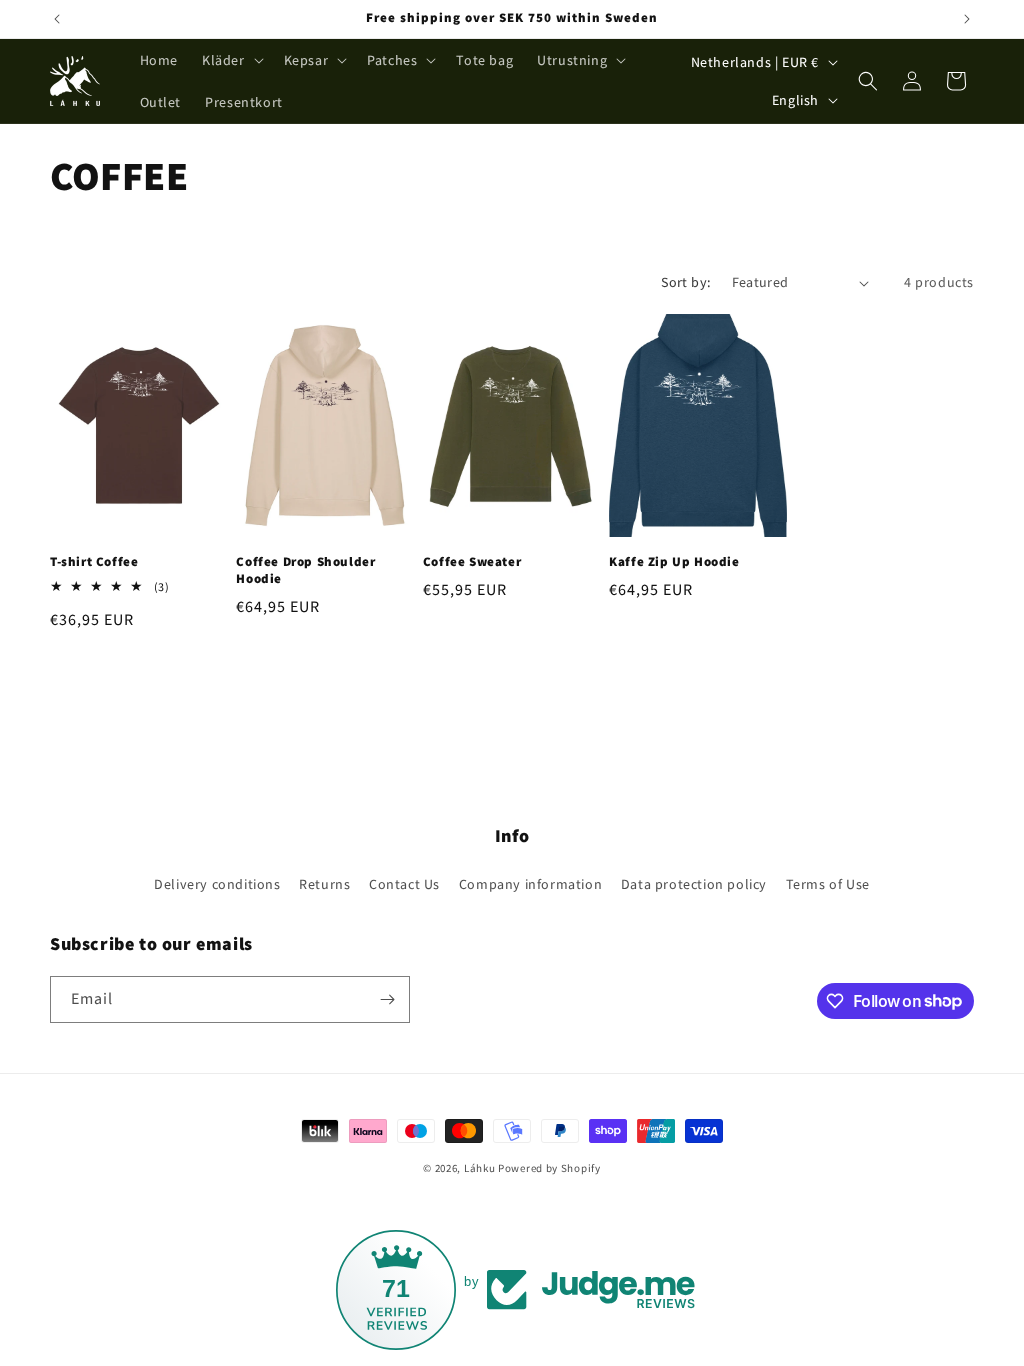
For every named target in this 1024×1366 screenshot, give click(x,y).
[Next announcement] (967, 19)
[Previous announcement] (57, 19)
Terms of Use (828, 884)
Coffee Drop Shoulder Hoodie (305, 570)
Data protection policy (694, 884)
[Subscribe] (387, 999)
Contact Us (404, 884)
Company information (530, 884)
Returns (324, 884)
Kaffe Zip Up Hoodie (674, 562)
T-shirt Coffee (94, 562)
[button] (231, 60)
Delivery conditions (217, 884)
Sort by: (686, 282)
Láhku (481, 1168)
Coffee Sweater (472, 562)
